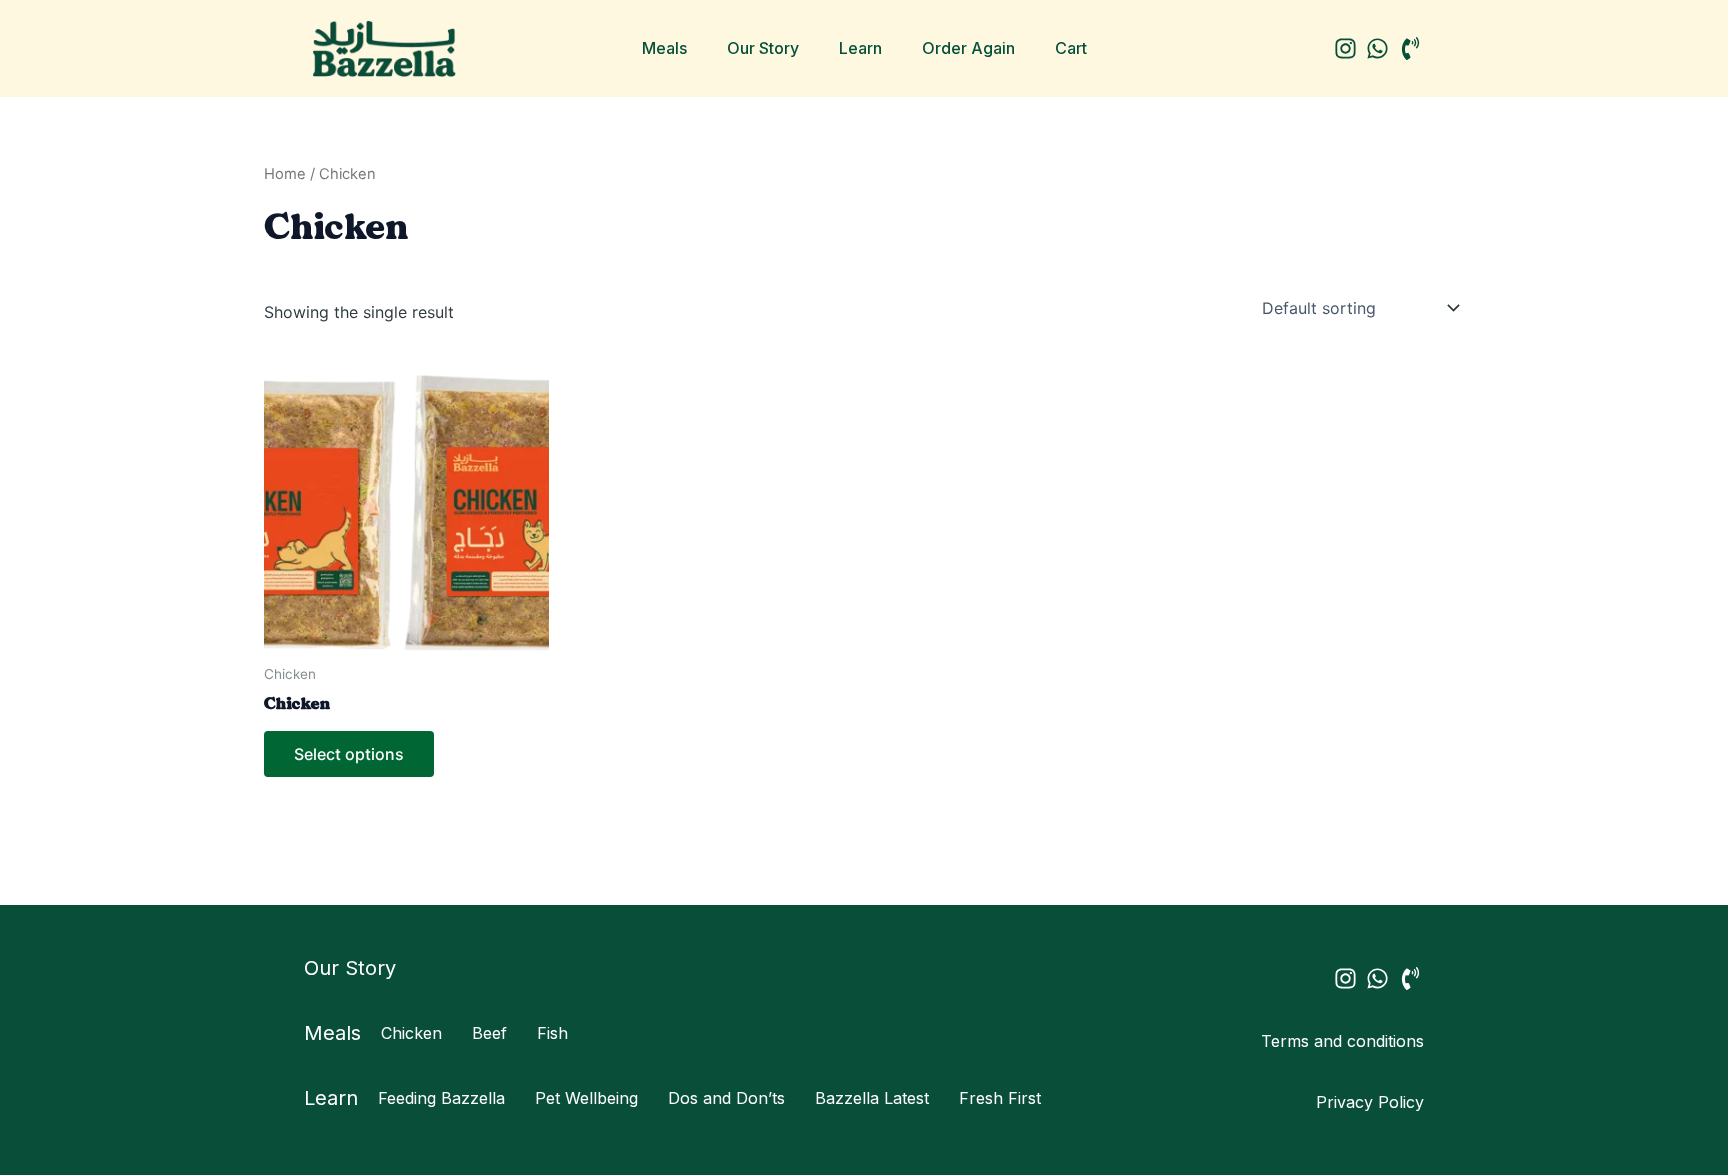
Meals (664, 48)
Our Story (763, 48)
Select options (349, 754)
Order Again (968, 48)
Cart (1071, 48)
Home (285, 174)
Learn (860, 48)
